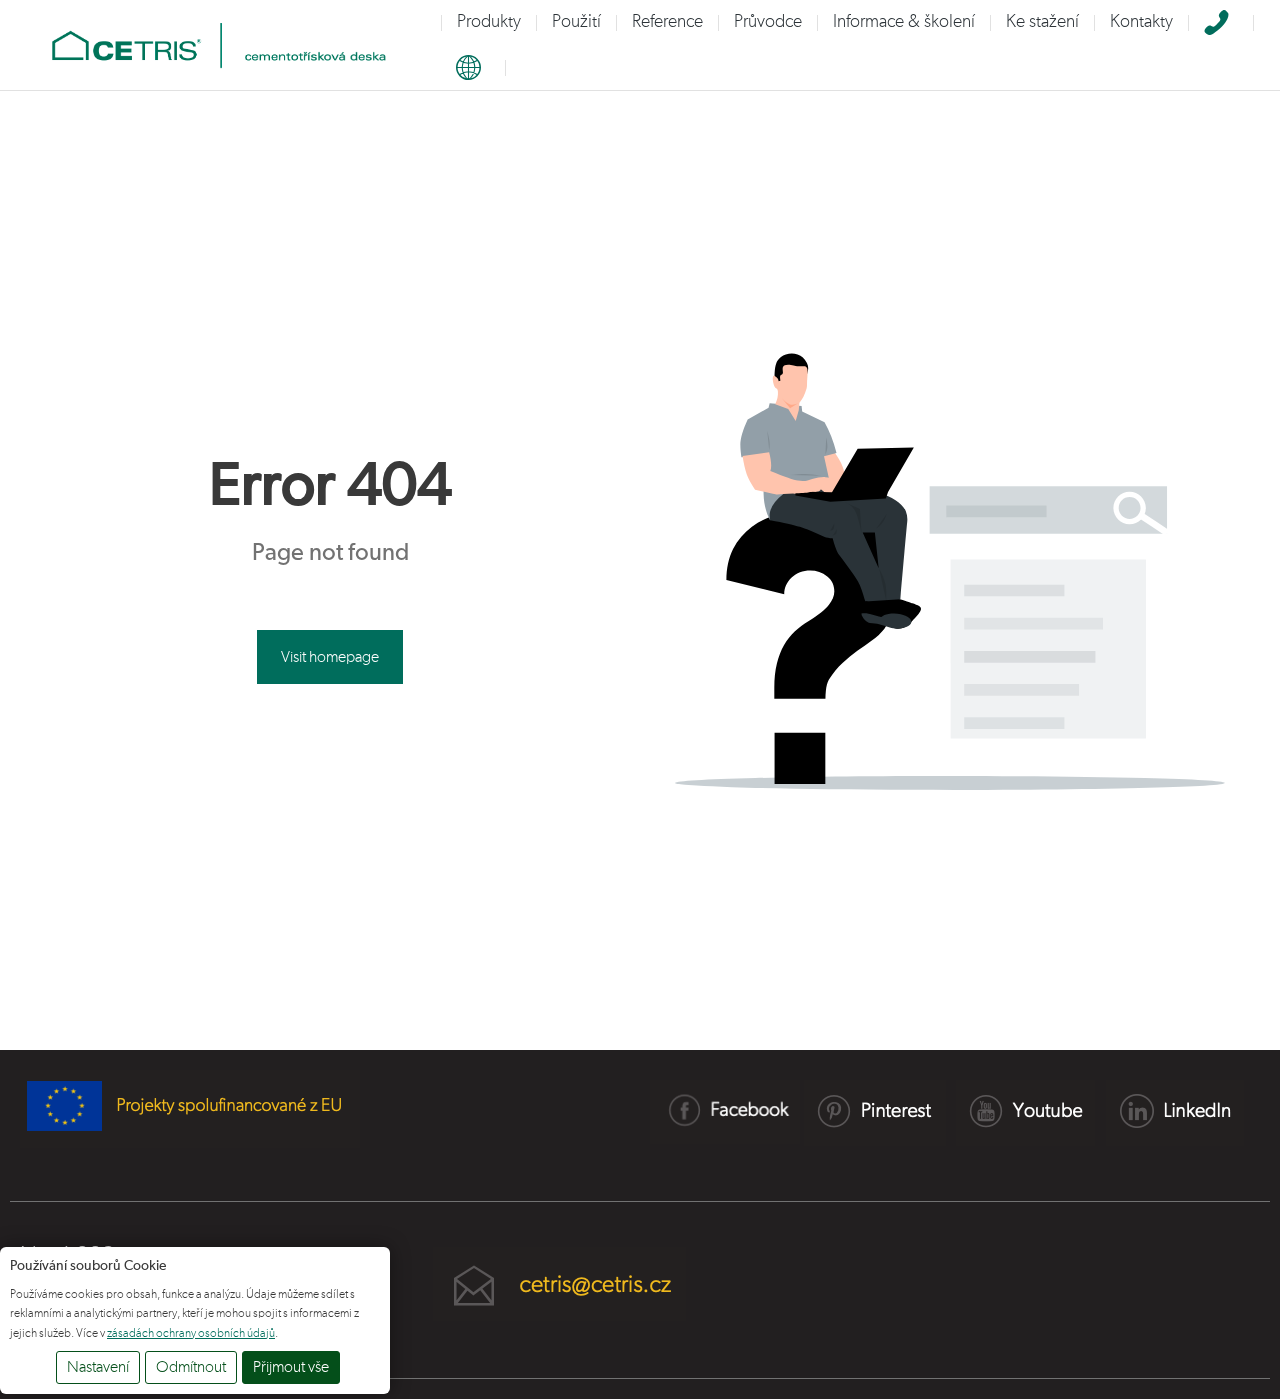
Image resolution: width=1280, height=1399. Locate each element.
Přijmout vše (291, 1367)
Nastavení (98, 1367)
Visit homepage (330, 657)
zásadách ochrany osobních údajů (191, 1333)
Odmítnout (191, 1367)
